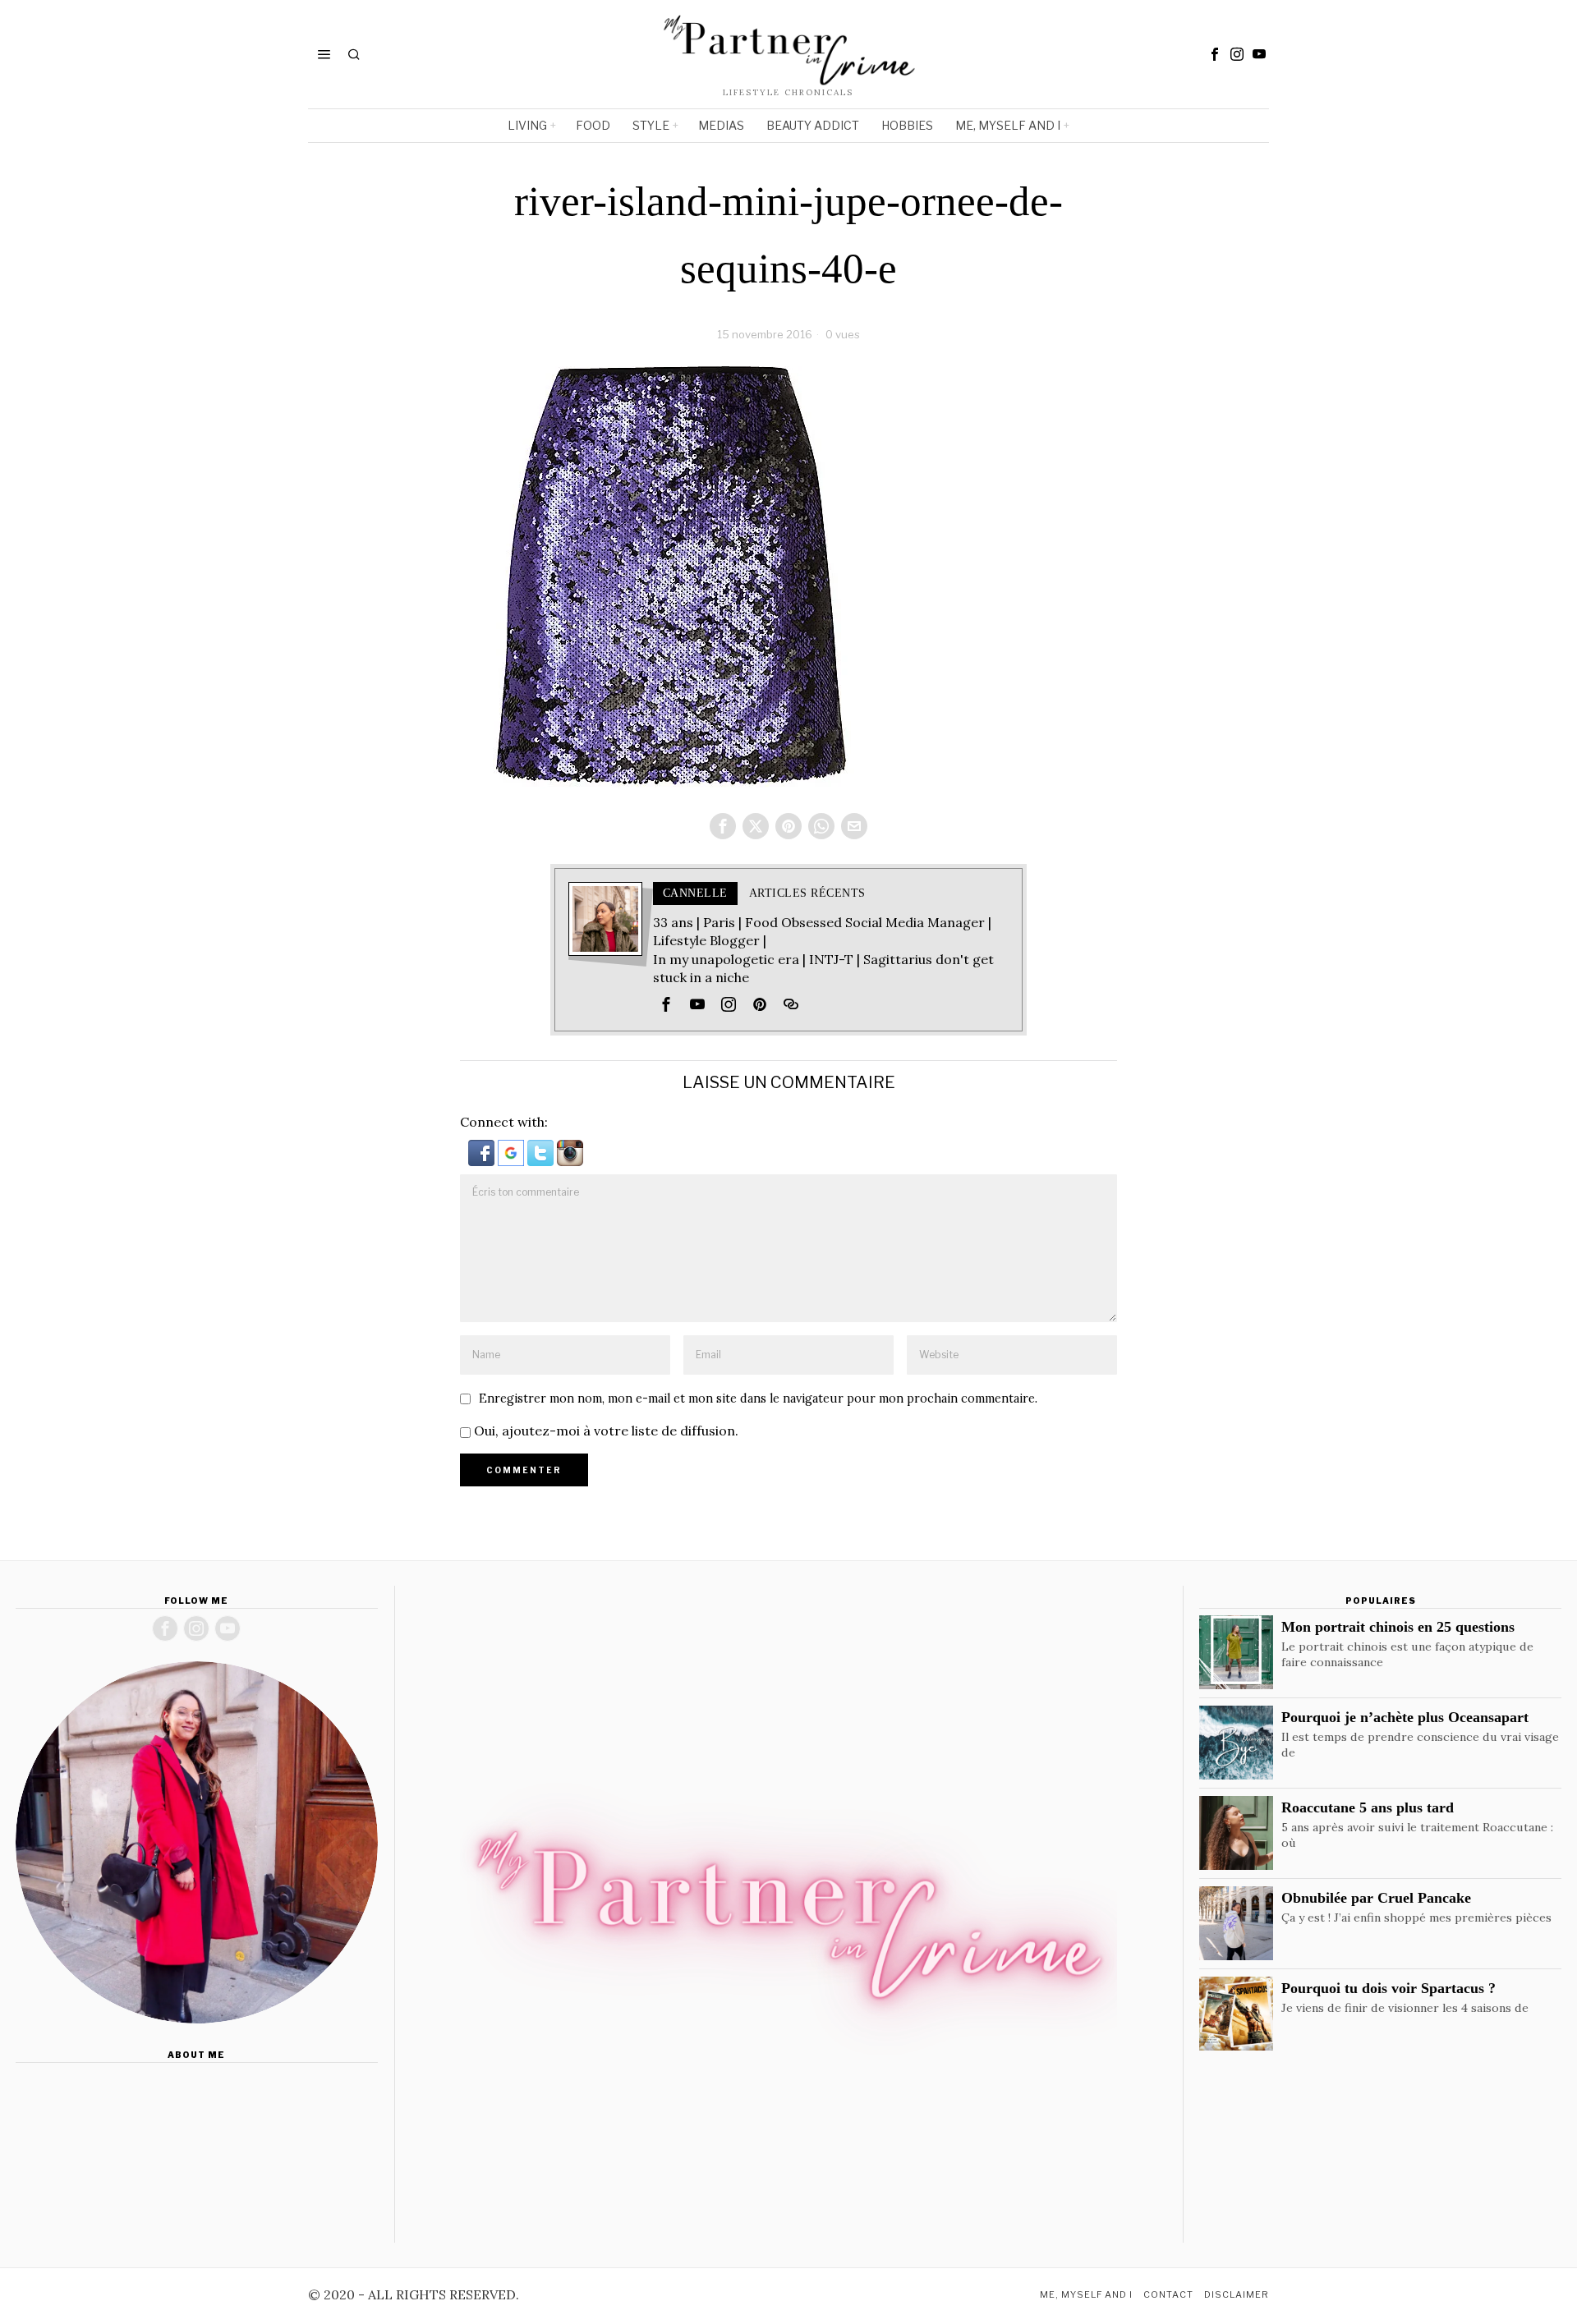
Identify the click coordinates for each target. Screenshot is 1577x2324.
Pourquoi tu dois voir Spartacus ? (1388, 1988)
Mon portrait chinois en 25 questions (1398, 1627)
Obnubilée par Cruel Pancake (1376, 1898)
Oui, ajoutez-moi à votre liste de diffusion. (605, 1431)
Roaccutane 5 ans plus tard (1368, 1807)
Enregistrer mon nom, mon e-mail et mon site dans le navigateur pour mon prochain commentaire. (758, 1399)
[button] (483, 1151)
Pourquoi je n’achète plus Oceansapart (1405, 1717)
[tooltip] (1215, 54)
